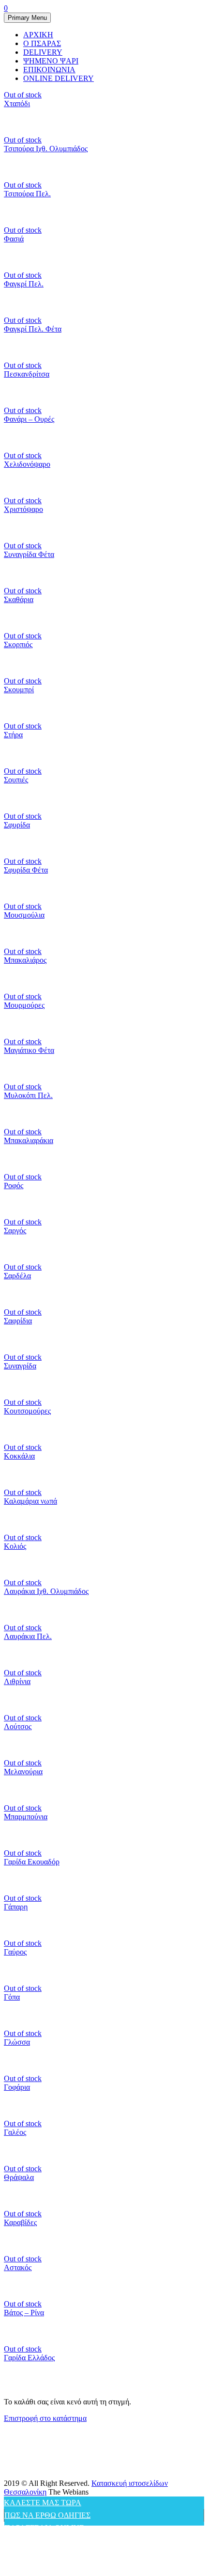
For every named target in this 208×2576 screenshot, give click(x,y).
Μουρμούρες (24, 1005)
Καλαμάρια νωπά (30, 1501)
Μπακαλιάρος (25, 960)
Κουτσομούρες (27, 1411)
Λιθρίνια (17, 1681)
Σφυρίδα (17, 825)
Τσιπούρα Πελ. (27, 194)
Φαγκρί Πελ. (24, 284)
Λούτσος (18, 1726)
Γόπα (12, 1997)
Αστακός (18, 2267)
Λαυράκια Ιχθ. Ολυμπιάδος (46, 1591)
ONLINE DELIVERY (59, 78)
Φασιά (14, 239)
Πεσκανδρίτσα (27, 374)
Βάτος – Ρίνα (24, 2313)
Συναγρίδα (20, 1366)
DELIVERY (43, 52)
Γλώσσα (17, 2042)
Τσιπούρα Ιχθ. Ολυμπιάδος (46, 149)
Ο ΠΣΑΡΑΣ (42, 43)
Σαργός (15, 1231)
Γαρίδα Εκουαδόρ (32, 1862)
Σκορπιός (18, 644)
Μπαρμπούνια (26, 1817)
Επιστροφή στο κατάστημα (45, 2418)
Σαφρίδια (18, 1321)
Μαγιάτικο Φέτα (29, 1050)
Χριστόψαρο (23, 509)
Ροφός (14, 1185)
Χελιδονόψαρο (27, 464)
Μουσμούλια (24, 915)
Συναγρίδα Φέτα (29, 554)
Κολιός (15, 1546)
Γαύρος (15, 1952)
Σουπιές (16, 780)
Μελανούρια (23, 1772)
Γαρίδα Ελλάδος (29, 2358)
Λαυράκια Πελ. (28, 1636)
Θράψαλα (19, 2177)
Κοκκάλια (19, 1456)
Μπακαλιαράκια (29, 1140)
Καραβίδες (20, 2222)
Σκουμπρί (19, 690)
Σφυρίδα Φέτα (26, 870)
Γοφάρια (17, 2087)
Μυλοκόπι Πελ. (28, 1095)
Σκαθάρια (19, 599)
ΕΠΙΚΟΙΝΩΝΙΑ (49, 70)
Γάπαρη (16, 1907)
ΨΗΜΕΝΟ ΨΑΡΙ (51, 61)
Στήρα (13, 735)
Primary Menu (27, 18)
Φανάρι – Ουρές (29, 419)
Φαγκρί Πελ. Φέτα (33, 329)
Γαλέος (15, 2132)
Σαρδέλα (17, 1276)
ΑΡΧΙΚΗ (38, 35)
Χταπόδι (17, 103)
